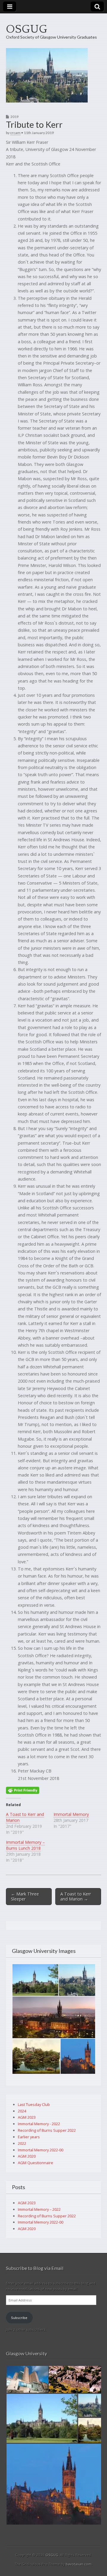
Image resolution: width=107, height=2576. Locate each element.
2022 (22, 2143)
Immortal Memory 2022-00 (41, 2150)
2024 (22, 2111)
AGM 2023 (27, 2117)
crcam (15, 133)
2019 (15, 117)
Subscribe (19, 2318)
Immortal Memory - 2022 (39, 2124)
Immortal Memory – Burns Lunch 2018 (25, 1845)
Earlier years (29, 2137)
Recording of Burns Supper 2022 (47, 2130)
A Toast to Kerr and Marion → (76, 1896)
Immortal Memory (71, 1814)
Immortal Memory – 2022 (39, 2209)
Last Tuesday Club (34, 2104)
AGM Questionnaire (36, 2163)
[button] (35, 1980)
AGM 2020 (27, 2156)
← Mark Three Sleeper (25, 1896)
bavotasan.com (79, 2564)
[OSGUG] (53, 75)
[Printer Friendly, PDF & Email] (23, 1790)
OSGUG (27, 29)
